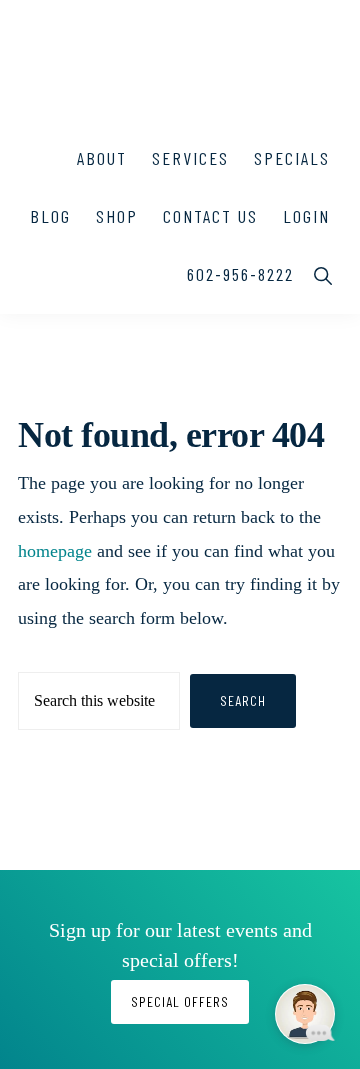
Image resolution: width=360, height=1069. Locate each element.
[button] (324, 274)
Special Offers (180, 1001)
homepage (55, 551)
